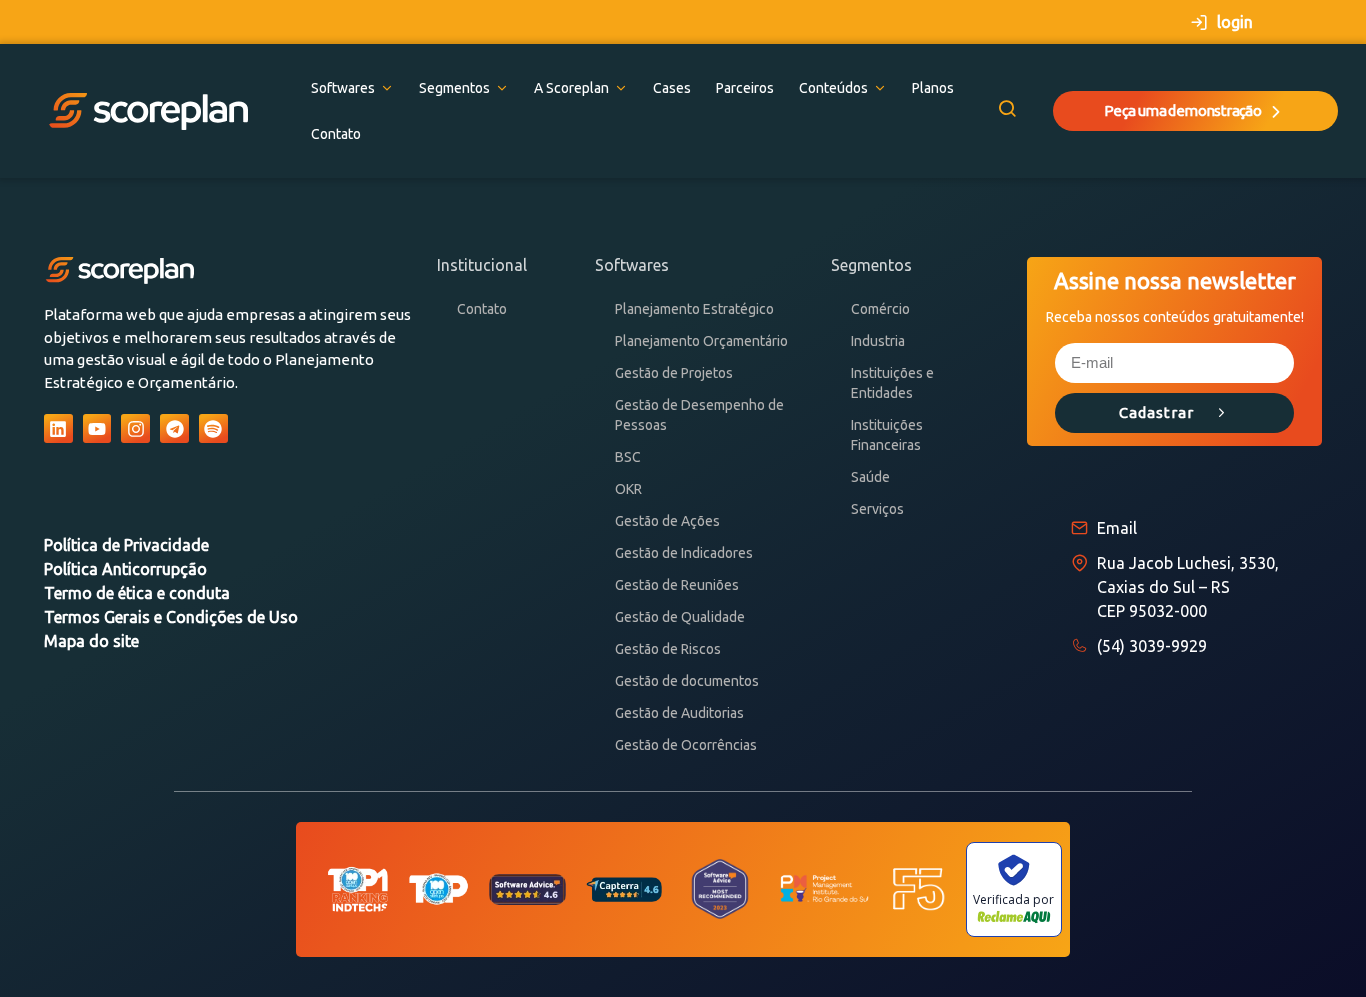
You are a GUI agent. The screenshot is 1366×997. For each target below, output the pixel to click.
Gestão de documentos (687, 681)
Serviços (877, 509)
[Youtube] (97, 428)
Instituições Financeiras (887, 435)
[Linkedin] (58, 428)
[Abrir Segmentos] (502, 88)
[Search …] (1007, 111)
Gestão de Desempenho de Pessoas (699, 415)
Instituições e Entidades (892, 383)
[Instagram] (135, 428)
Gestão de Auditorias (679, 713)
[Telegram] (174, 428)
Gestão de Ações (667, 521)
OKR (628, 489)
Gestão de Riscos (668, 649)
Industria (878, 341)
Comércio (880, 309)
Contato (482, 309)
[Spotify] (213, 428)
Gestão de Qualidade (680, 617)
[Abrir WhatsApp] (1315, 948)
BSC (628, 457)
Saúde (870, 477)
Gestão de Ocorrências (686, 745)
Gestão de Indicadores (684, 553)
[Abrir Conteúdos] (880, 88)
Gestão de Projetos (674, 373)
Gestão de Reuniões (677, 585)
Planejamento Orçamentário (701, 341)
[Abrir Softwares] (387, 88)
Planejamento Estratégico (694, 309)
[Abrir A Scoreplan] (621, 88)
